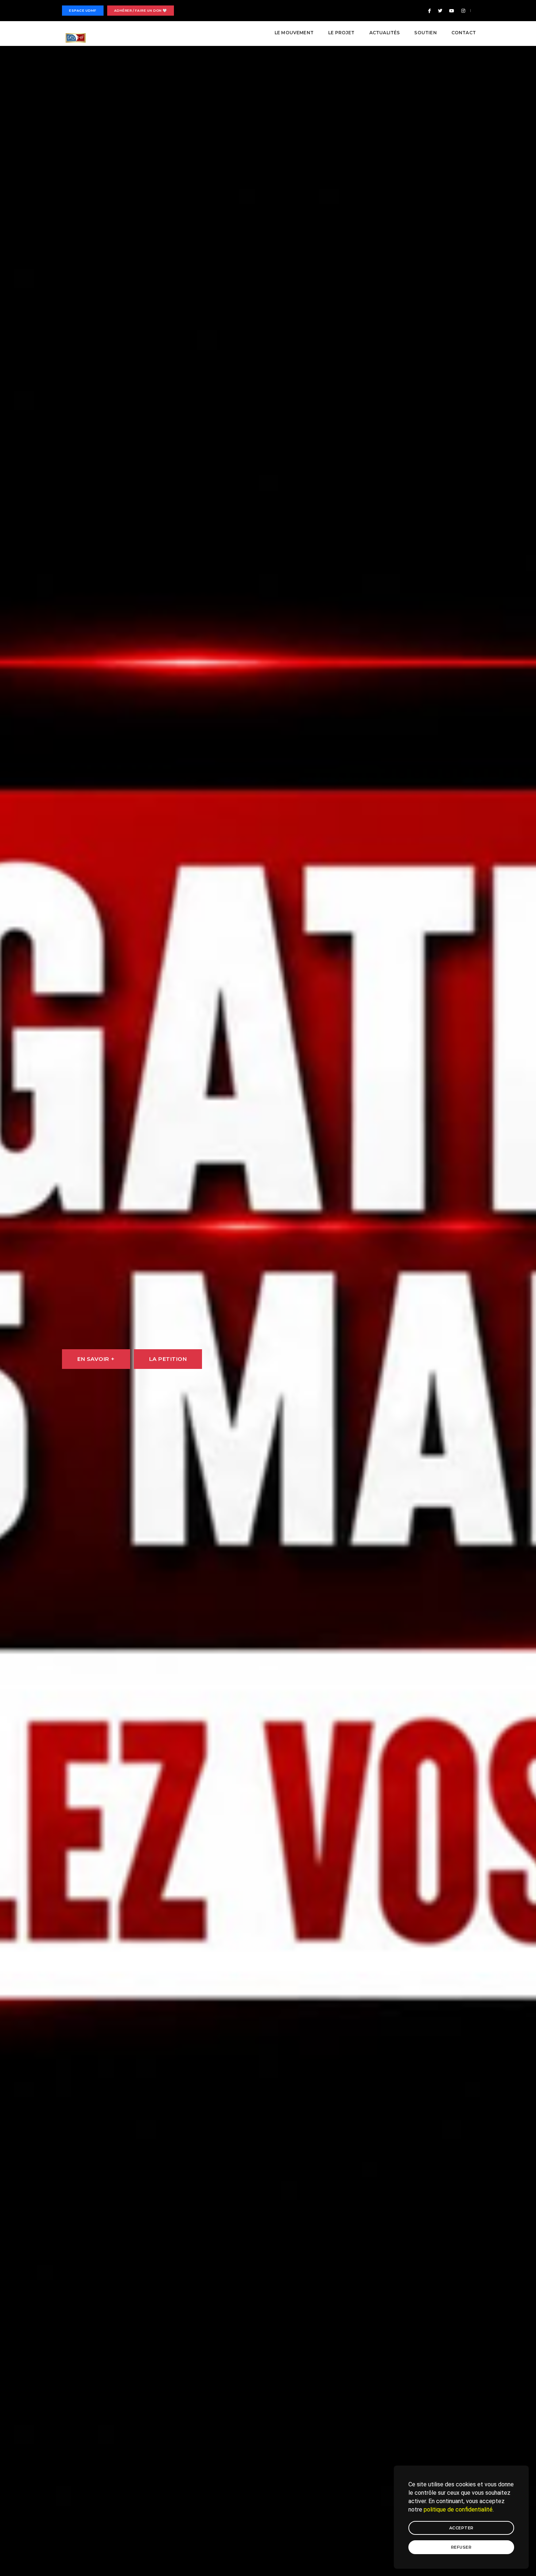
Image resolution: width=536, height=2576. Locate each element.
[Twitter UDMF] (440, 11)
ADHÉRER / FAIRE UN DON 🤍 (141, 10)
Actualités (385, 33)
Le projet (341, 33)
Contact (464, 33)
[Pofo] (76, 38)
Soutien (425, 33)
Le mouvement (294, 33)
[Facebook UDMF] (430, 11)
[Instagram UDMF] (462, 11)
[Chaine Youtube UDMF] (452, 11)
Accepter (461, 2528)
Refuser (461, 2547)
